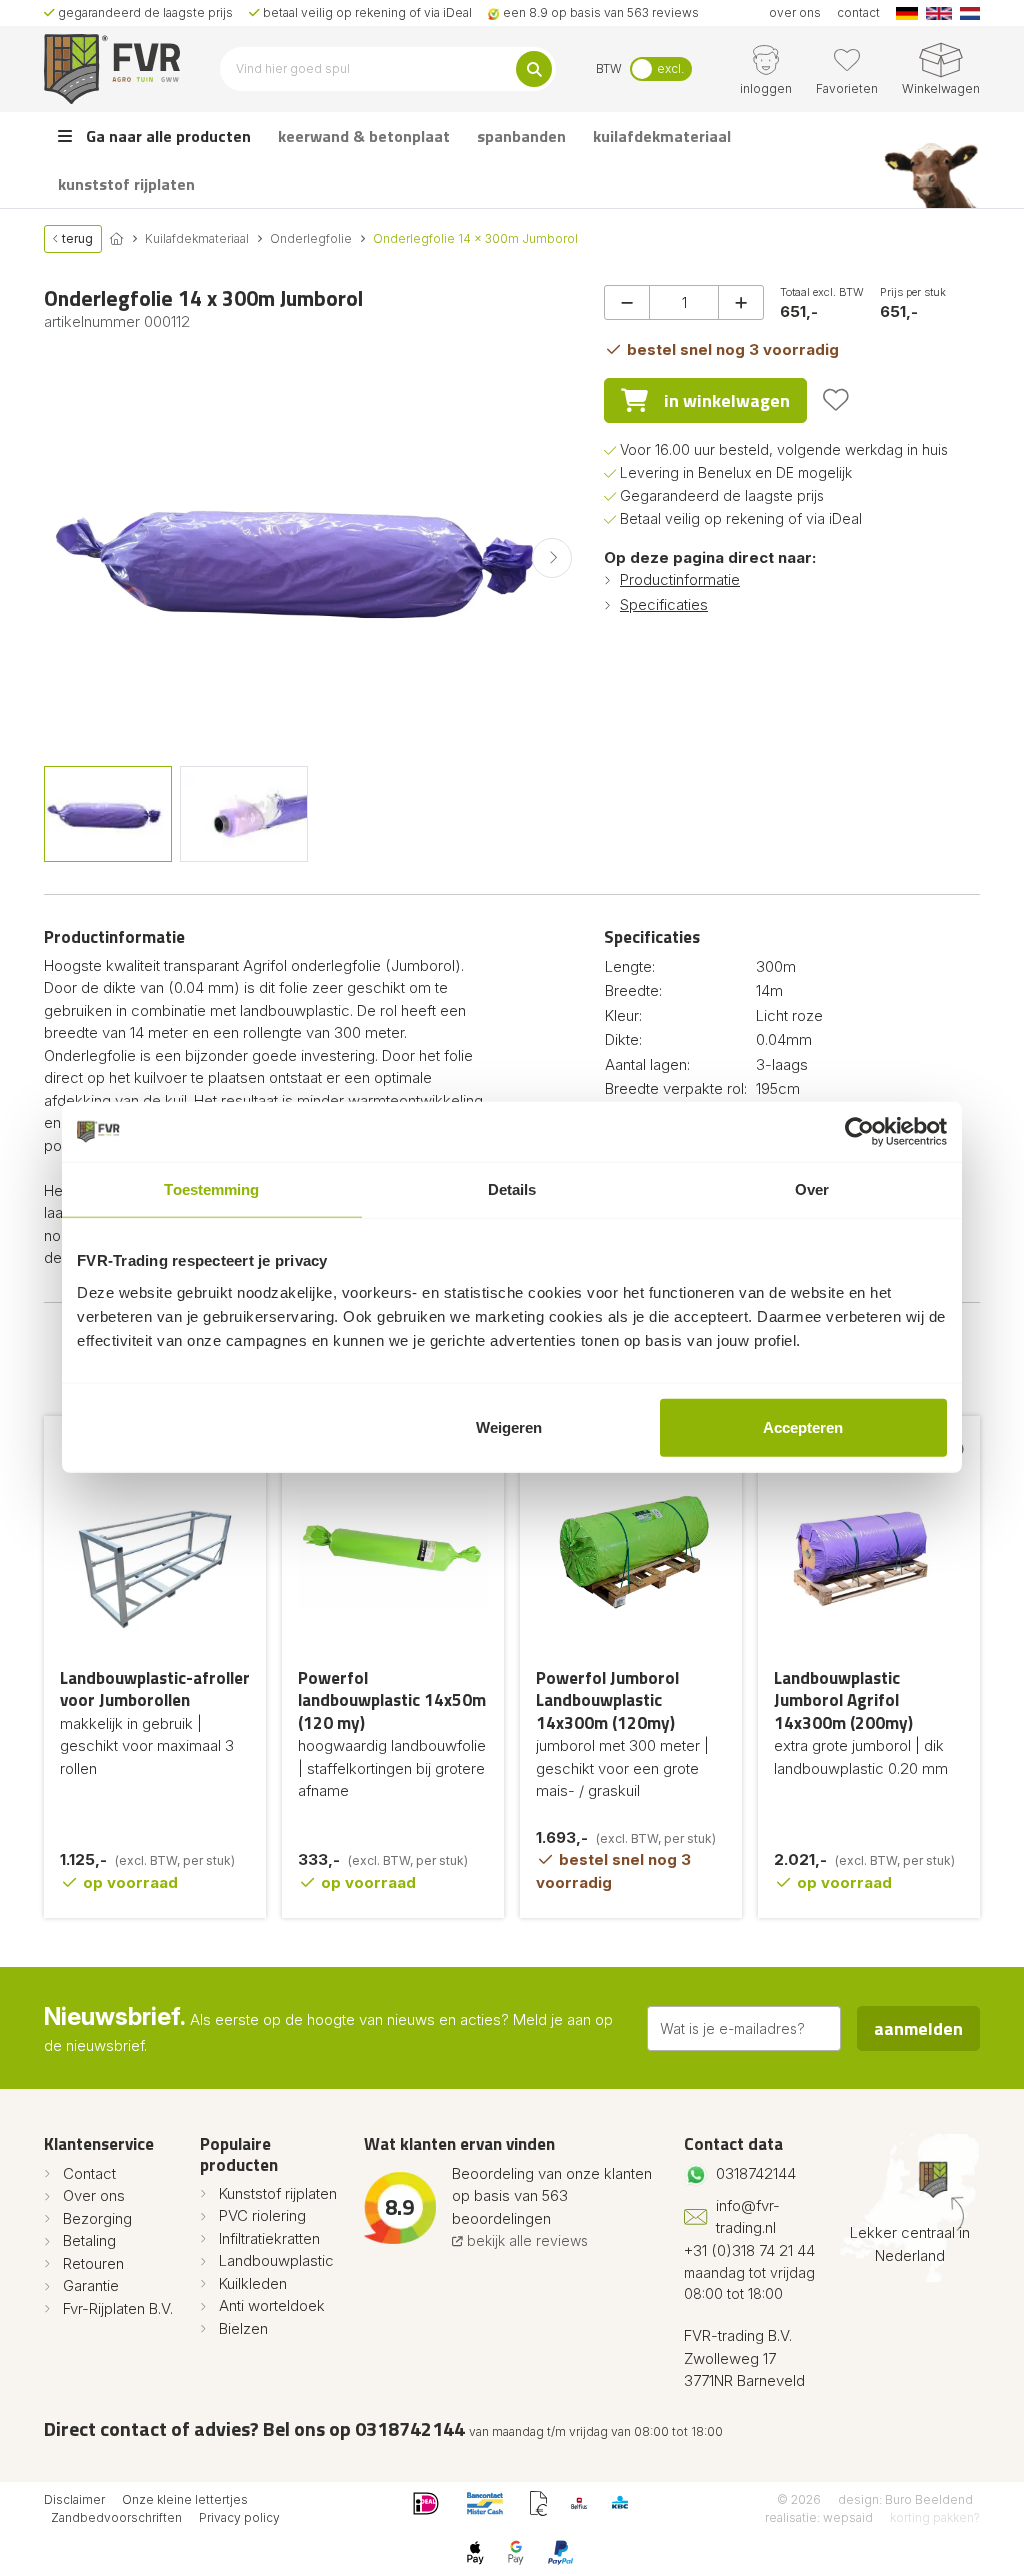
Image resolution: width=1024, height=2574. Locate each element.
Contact (89, 2173)
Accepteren (803, 1426)
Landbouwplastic (276, 2260)
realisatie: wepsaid (819, 2517)
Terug (76, 238)
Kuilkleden (253, 2283)
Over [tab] (812, 1189)
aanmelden (918, 2028)
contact (858, 12)
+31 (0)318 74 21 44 (749, 2250)
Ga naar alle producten (166, 136)
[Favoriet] (836, 400)
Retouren (93, 2263)
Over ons (94, 2195)
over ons (795, 12)
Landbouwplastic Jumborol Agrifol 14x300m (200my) (843, 1700)
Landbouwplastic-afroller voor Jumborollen (155, 1689)
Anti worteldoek (272, 2305)
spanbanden (521, 136)
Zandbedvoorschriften (116, 2517)
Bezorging (97, 2218)
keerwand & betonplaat (364, 136)
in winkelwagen (727, 400)
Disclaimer (74, 2499)
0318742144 (756, 2173)
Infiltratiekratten (269, 2238)
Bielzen (243, 2328)
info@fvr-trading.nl (748, 2217)
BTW (609, 68)
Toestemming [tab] (211, 1189)
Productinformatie (680, 579)
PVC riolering (262, 2215)
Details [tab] (512, 1189)
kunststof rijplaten (126, 184)
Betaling (89, 2240)
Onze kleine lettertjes (185, 2499)
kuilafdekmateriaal (662, 136)
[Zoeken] (534, 69)
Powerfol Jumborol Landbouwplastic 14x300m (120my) (607, 1700)
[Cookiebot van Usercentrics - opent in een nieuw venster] (859, 1132)
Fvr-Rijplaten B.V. (118, 2308)
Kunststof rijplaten (278, 2193)
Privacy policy (239, 2517)
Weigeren (509, 1426)
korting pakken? (935, 2517)
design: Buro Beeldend (905, 2499)
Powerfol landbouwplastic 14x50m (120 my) (392, 1700)
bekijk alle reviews (525, 2240)
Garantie (91, 2285)
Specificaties (664, 604)
